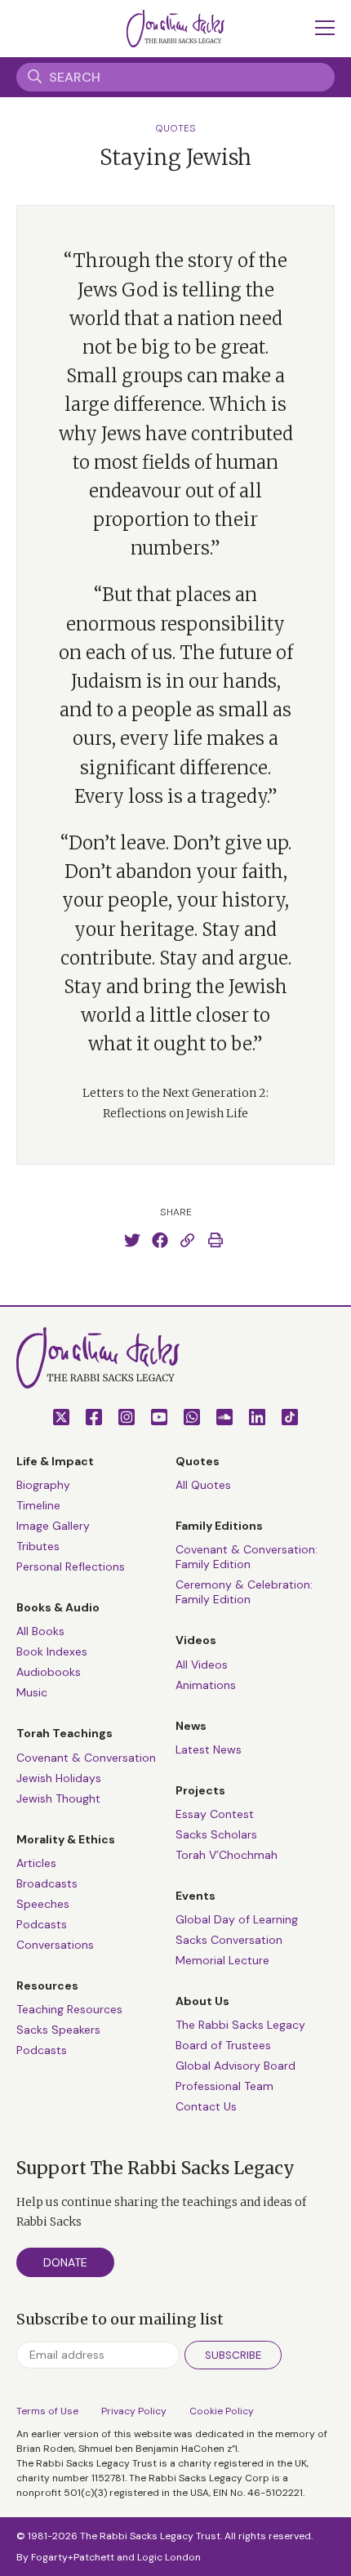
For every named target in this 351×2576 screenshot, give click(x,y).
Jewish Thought (58, 1798)
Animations (206, 1685)
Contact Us (206, 2106)
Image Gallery (53, 1526)
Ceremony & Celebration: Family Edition (244, 1592)
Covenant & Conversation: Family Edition (247, 1557)
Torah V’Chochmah (227, 1855)
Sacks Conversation (229, 1940)
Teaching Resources (69, 2009)
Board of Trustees (223, 2045)
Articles (36, 1863)
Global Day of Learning (237, 1919)
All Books (40, 1631)
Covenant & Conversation (86, 1758)
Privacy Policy (134, 2411)
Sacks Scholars (216, 1834)
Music (32, 1692)
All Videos (202, 1665)
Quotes (175, 128)
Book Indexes (52, 1651)
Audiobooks (49, 1672)
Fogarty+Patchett (73, 2557)
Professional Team (224, 2086)
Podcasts (42, 1924)
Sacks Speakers (58, 2030)
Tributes (38, 1546)
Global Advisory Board (235, 2066)
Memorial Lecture (222, 1960)
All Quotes (203, 1485)
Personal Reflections (71, 1567)
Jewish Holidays (59, 1778)
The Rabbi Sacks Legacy (240, 2025)
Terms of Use (47, 2411)
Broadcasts (47, 1883)
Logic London (169, 2557)
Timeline (38, 1505)
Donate (65, 2262)
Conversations (55, 1945)
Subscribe (233, 2355)
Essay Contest (215, 1814)
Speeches (43, 1904)
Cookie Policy (222, 2411)
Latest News (209, 1749)
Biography (43, 1485)
